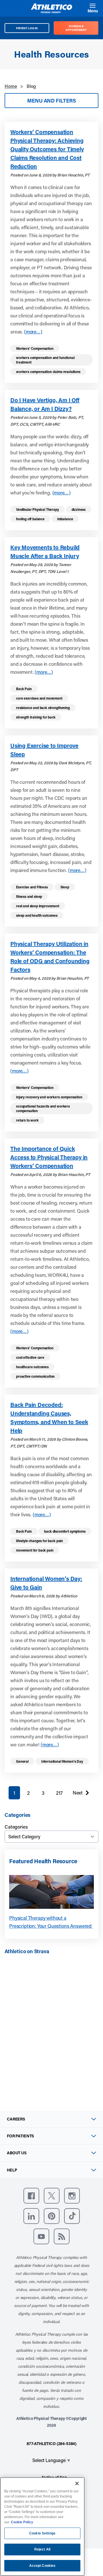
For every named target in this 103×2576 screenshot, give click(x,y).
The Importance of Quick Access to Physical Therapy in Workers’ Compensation (49, 1157)
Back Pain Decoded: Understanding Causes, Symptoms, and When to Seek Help (49, 1417)
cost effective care (30, 1357)
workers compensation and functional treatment (45, 360)
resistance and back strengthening (43, 708)
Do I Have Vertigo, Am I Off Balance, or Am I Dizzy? (45, 404)
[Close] (77, 2483)
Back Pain (24, 689)
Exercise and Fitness (32, 887)
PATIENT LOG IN (27, 28)
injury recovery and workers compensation (49, 1097)
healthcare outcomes (32, 1367)
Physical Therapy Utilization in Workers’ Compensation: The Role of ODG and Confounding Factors (50, 957)
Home (11, 86)
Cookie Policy (22, 2522)
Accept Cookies (42, 2566)
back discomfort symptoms (65, 1531)
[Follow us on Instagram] (72, 2196)
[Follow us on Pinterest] (52, 2216)
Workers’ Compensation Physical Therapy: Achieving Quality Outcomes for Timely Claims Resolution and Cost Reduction (47, 149)
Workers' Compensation (35, 348)
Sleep (65, 887)
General (22, 1761)
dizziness (79, 509)
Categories (16, 1827)
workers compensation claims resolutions (48, 372)
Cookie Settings (42, 2533)
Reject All (42, 2549)
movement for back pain (35, 1550)
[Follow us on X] (52, 2196)
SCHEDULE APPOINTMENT (76, 28)
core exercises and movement (39, 698)
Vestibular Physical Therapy (37, 509)
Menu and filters (51, 101)
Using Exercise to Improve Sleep (44, 750)
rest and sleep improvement (38, 906)
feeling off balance (30, 519)
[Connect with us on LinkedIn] (31, 2216)
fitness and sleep (29, 896)
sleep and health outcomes (37, 915)
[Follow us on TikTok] (72, 2216)
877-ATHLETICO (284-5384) (51, 2444)
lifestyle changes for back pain (39, 1541)
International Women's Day (62, 1761)
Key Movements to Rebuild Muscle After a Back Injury (45, 551)
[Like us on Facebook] (31, 2196)
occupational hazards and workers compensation (43, 1108)
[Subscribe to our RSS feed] (62, 2236)
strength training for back (36, 717)
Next (78, 1794)
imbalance (65, 519)
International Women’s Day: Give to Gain (46, 1583)
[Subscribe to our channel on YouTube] (41, 2236)
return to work (27, 1120)
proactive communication (35, 1376)
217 (59, 1793)
